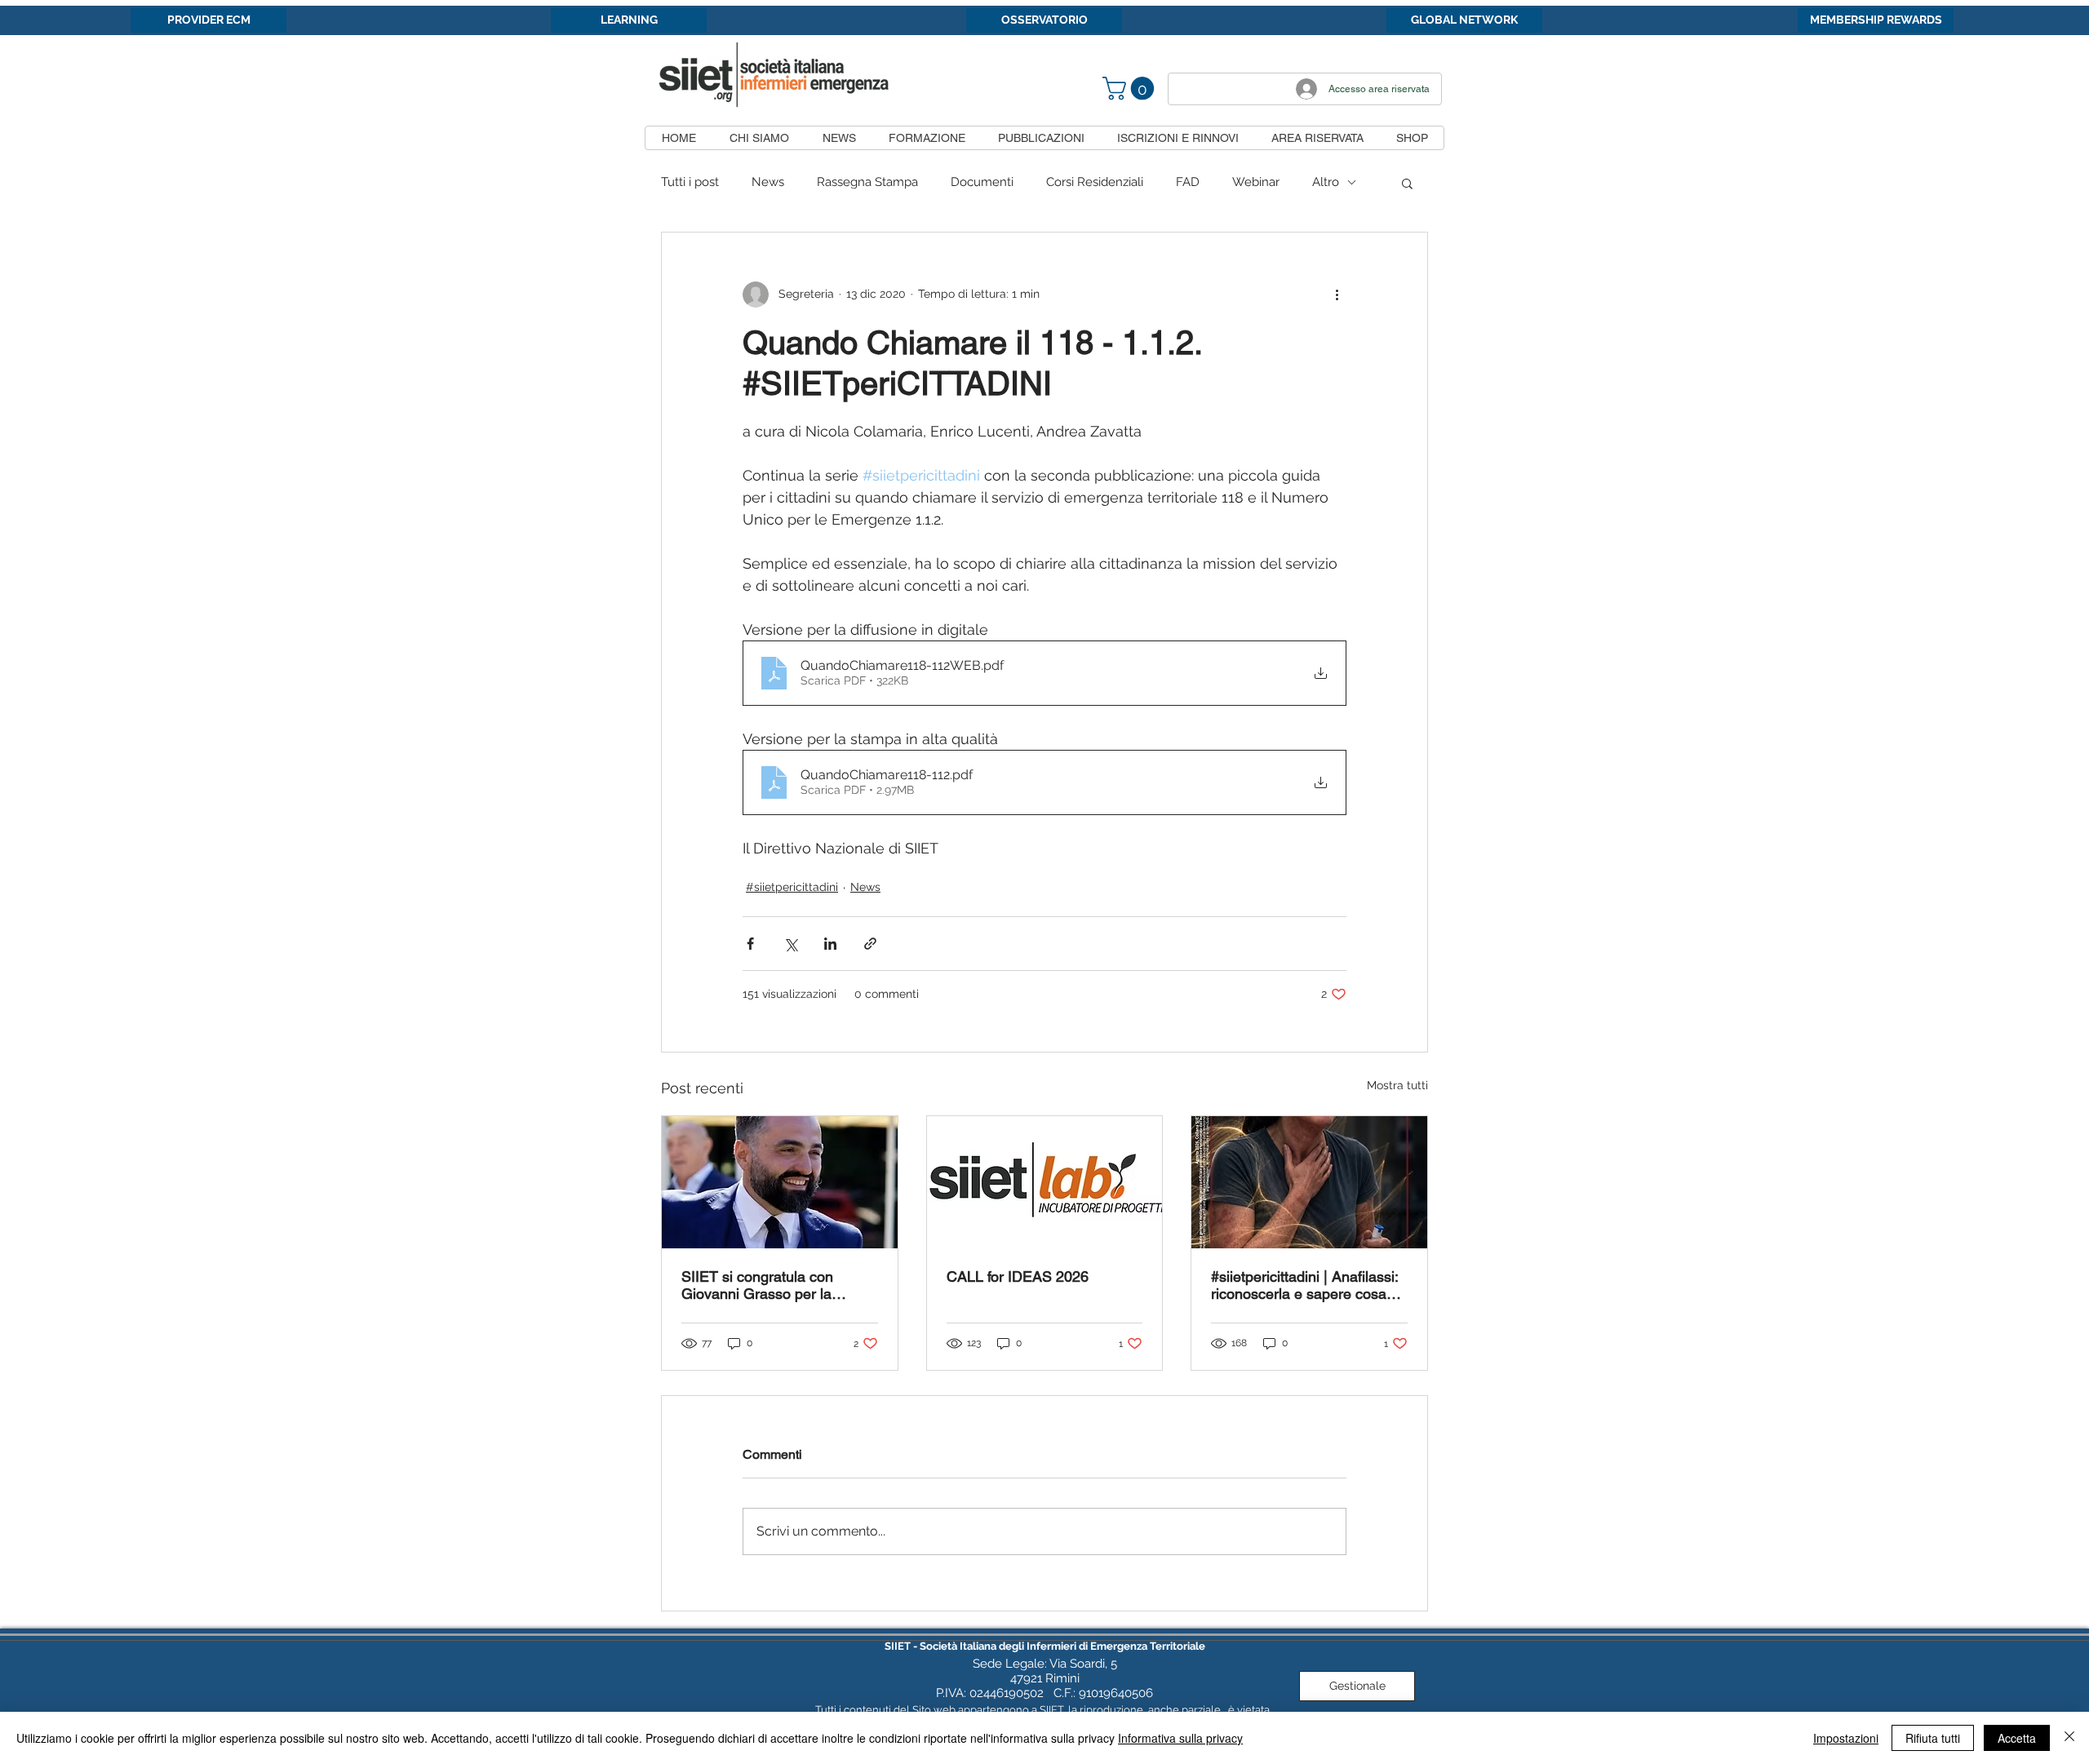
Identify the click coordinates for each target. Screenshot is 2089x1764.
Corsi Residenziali (1095, 182)
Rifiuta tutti (1933, 1738)
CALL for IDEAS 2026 (1018, 1276)
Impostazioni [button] (1846, 1738)
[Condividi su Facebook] (750, 944)
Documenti (982, 182)
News (768, 182)
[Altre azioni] (1337, 295)
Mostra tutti (1397, 1085)
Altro (1326, 182)
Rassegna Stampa (867, 182)
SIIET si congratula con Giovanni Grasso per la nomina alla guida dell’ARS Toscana (769, 1285)
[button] (1131, 89)
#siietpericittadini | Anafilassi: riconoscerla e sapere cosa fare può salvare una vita (1304, 1285)
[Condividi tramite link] (870, 944)
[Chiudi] (2069, 1738)
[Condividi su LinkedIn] (830, 944)
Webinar (1256, 182)
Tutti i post (690, 182)
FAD (1188, 182)
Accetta (2017, 1738)
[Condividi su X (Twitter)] (790, 944)
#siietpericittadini (792, 887)
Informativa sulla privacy (1180, 1738)
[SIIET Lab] (1045, 1182)
